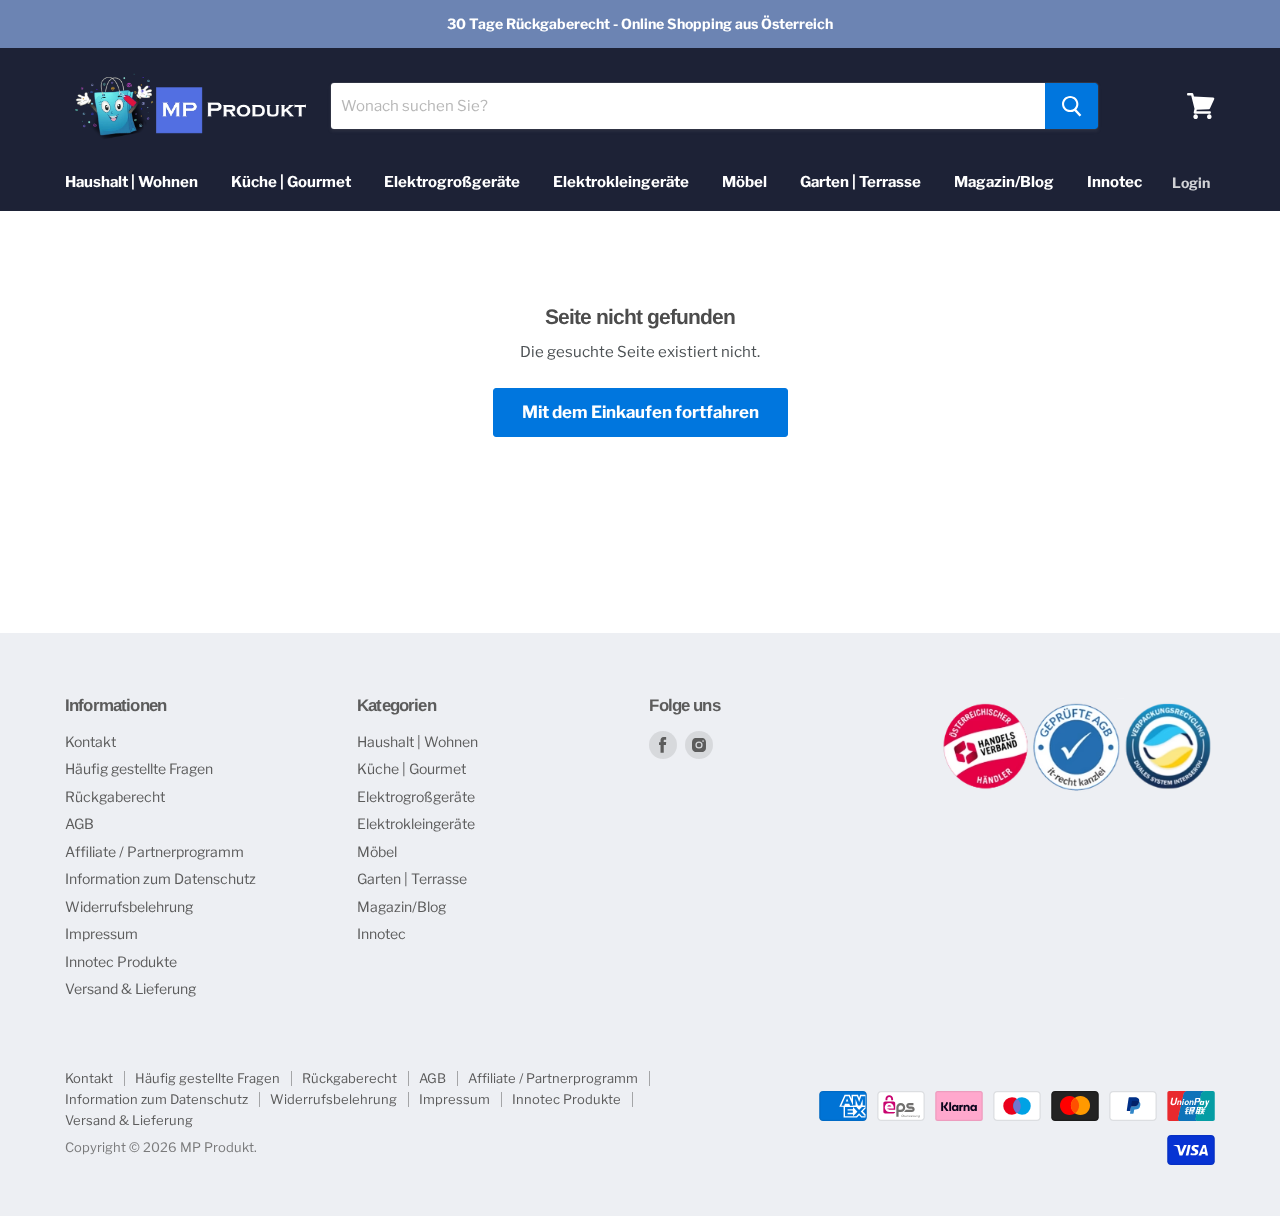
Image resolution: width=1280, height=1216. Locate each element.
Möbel (744, 182)
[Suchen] (1071, 106)
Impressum (101, 933)
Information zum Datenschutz (160, 878)
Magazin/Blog (1004, 182)
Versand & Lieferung (130, 988)
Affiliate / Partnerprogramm (154, 851)
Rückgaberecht (115, 796)
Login (1191, 182)
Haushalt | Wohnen (131, 182)
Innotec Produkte (121, 961)
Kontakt (90, 741)
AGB (79, 823)
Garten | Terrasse (860, 182)
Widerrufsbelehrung (129, 906)
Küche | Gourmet (291, 182)
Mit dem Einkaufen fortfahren (640, 412)
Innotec (1114, 182)
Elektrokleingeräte (621, 182)
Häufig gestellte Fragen (139, 768)
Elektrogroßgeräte (452, 182)
